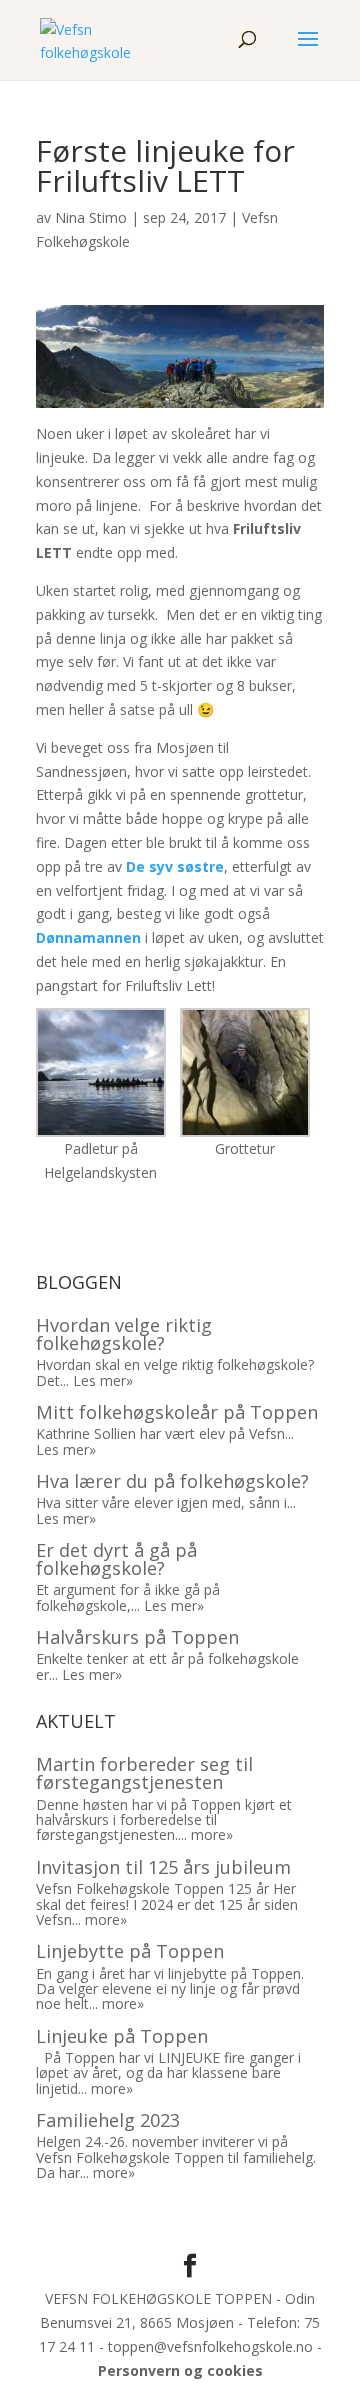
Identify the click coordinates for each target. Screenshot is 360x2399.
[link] (86, 38)
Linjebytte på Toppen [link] (130, 1951)
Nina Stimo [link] (91, 217)
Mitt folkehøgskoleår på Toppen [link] (177, 1412)
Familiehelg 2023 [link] (108, 2120)
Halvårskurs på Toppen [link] (137, 1637)
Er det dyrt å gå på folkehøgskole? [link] (116, 1559)
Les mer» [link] (103, 1380)
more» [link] (212, 1834)
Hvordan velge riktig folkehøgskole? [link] (124, 1334)
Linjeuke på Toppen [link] (122, 2036)
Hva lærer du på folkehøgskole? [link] (172, 1481)
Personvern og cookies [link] (180, 2370)
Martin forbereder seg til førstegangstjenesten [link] (144, 1773)
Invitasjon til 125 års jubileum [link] (163, 1867)
